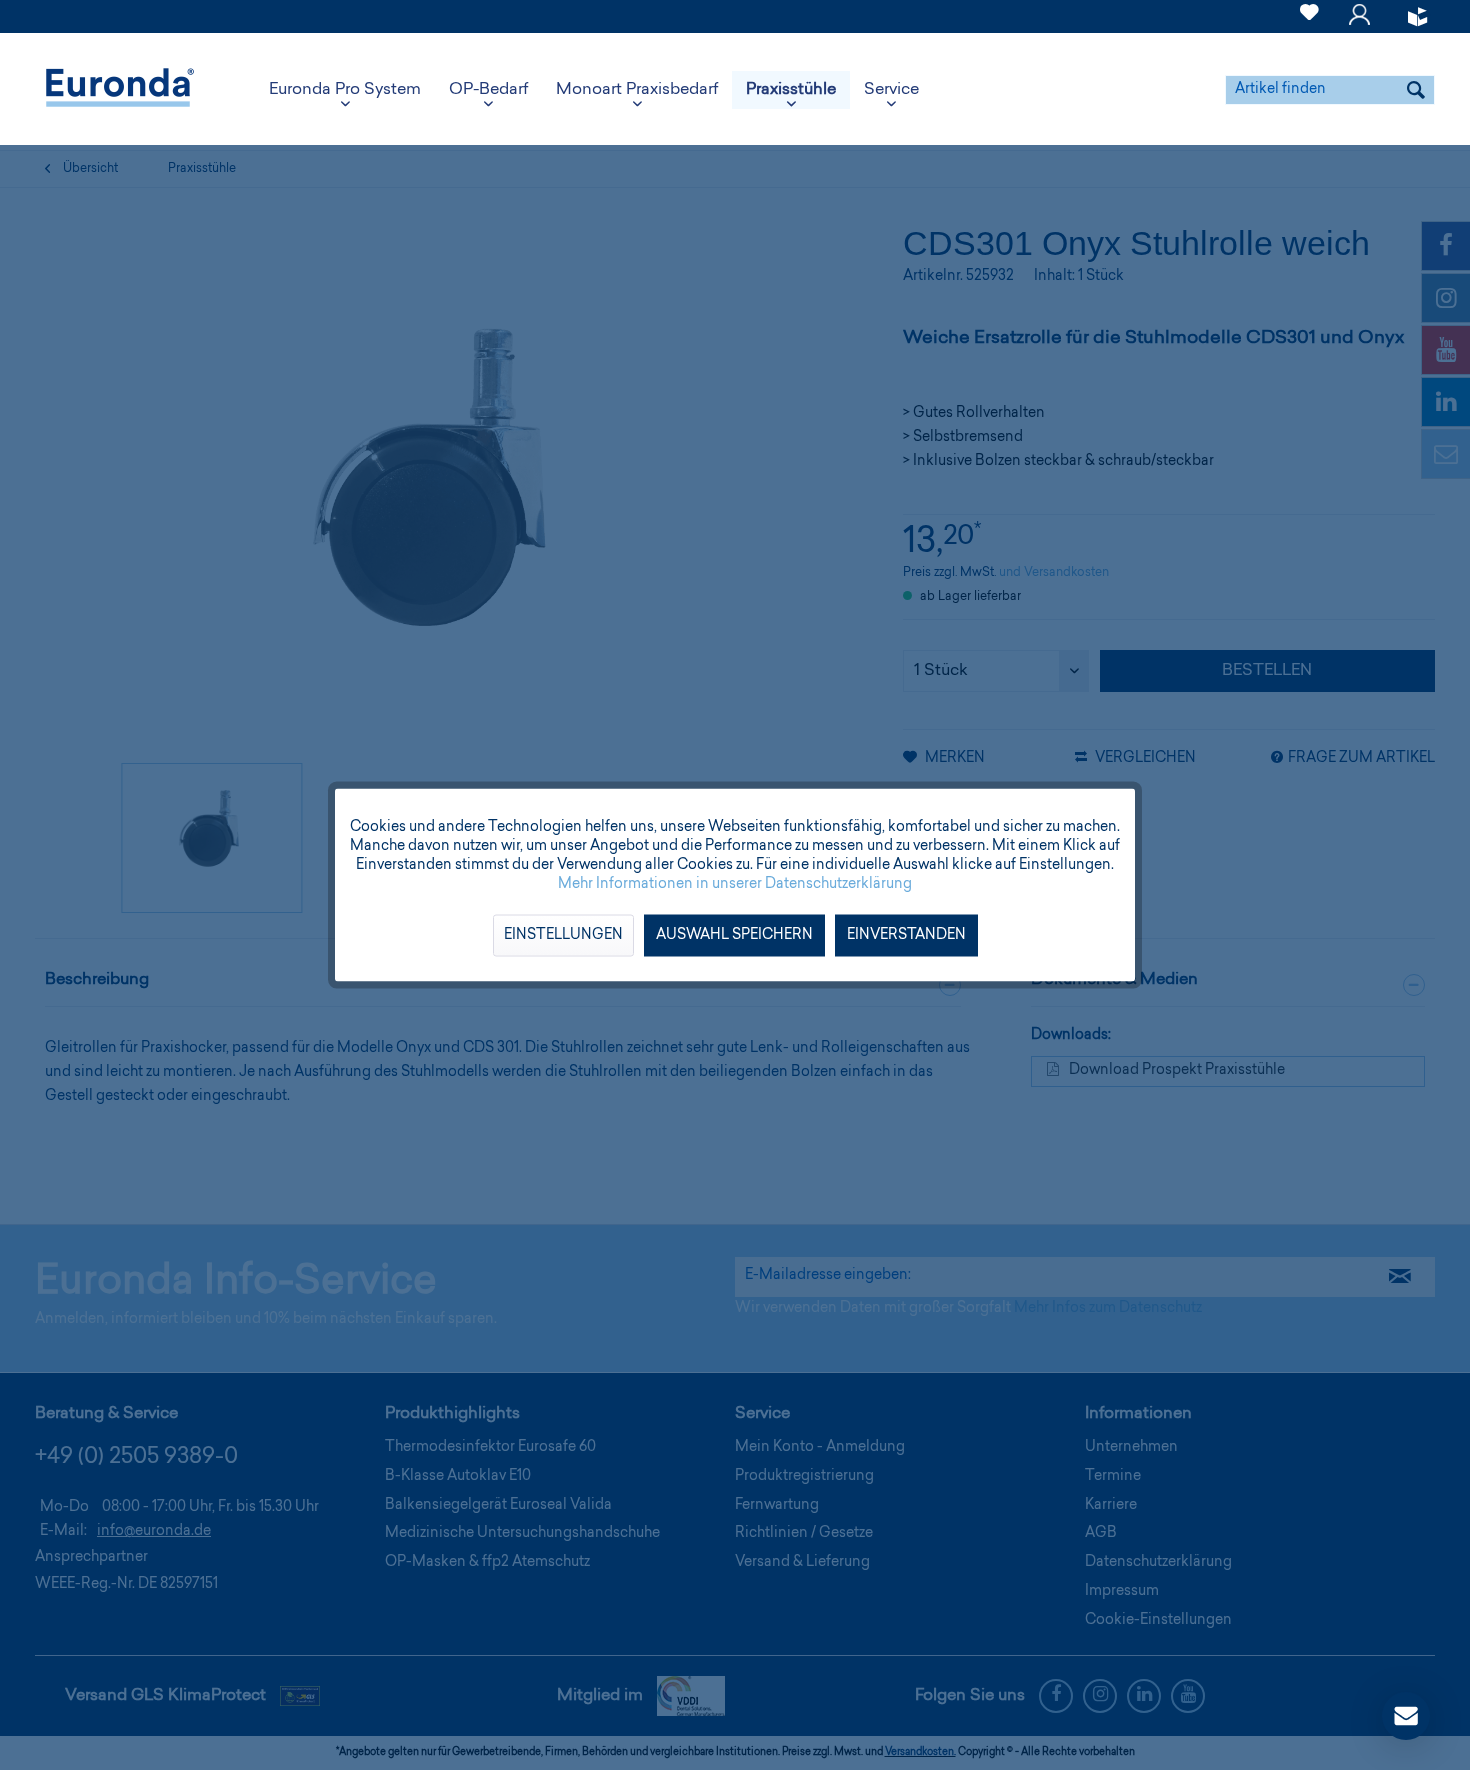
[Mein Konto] (1359, 24)
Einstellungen (563, 936)
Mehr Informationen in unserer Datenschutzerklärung (735, 885)
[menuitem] (1309, 16)
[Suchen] (1416, 90)
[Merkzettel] (1309, 24)
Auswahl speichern (734, 936)
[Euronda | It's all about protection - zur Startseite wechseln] (120, 90)
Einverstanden (906, 936)
